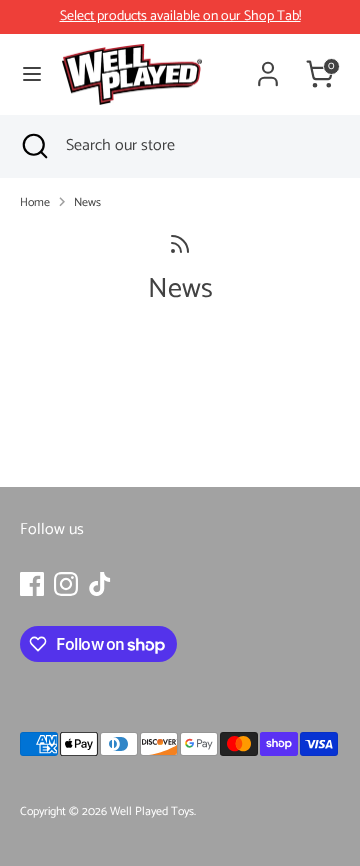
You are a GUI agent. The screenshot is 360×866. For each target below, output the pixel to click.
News (87, 202)
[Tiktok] (100, 584)
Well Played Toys (152, 811)
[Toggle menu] (32, 74)
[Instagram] (66, 584)
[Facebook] (32, 584)
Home (35, 202)
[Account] (268, 66)
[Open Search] (33, 146)
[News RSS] (180, 245)
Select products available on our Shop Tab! (180, 16)
